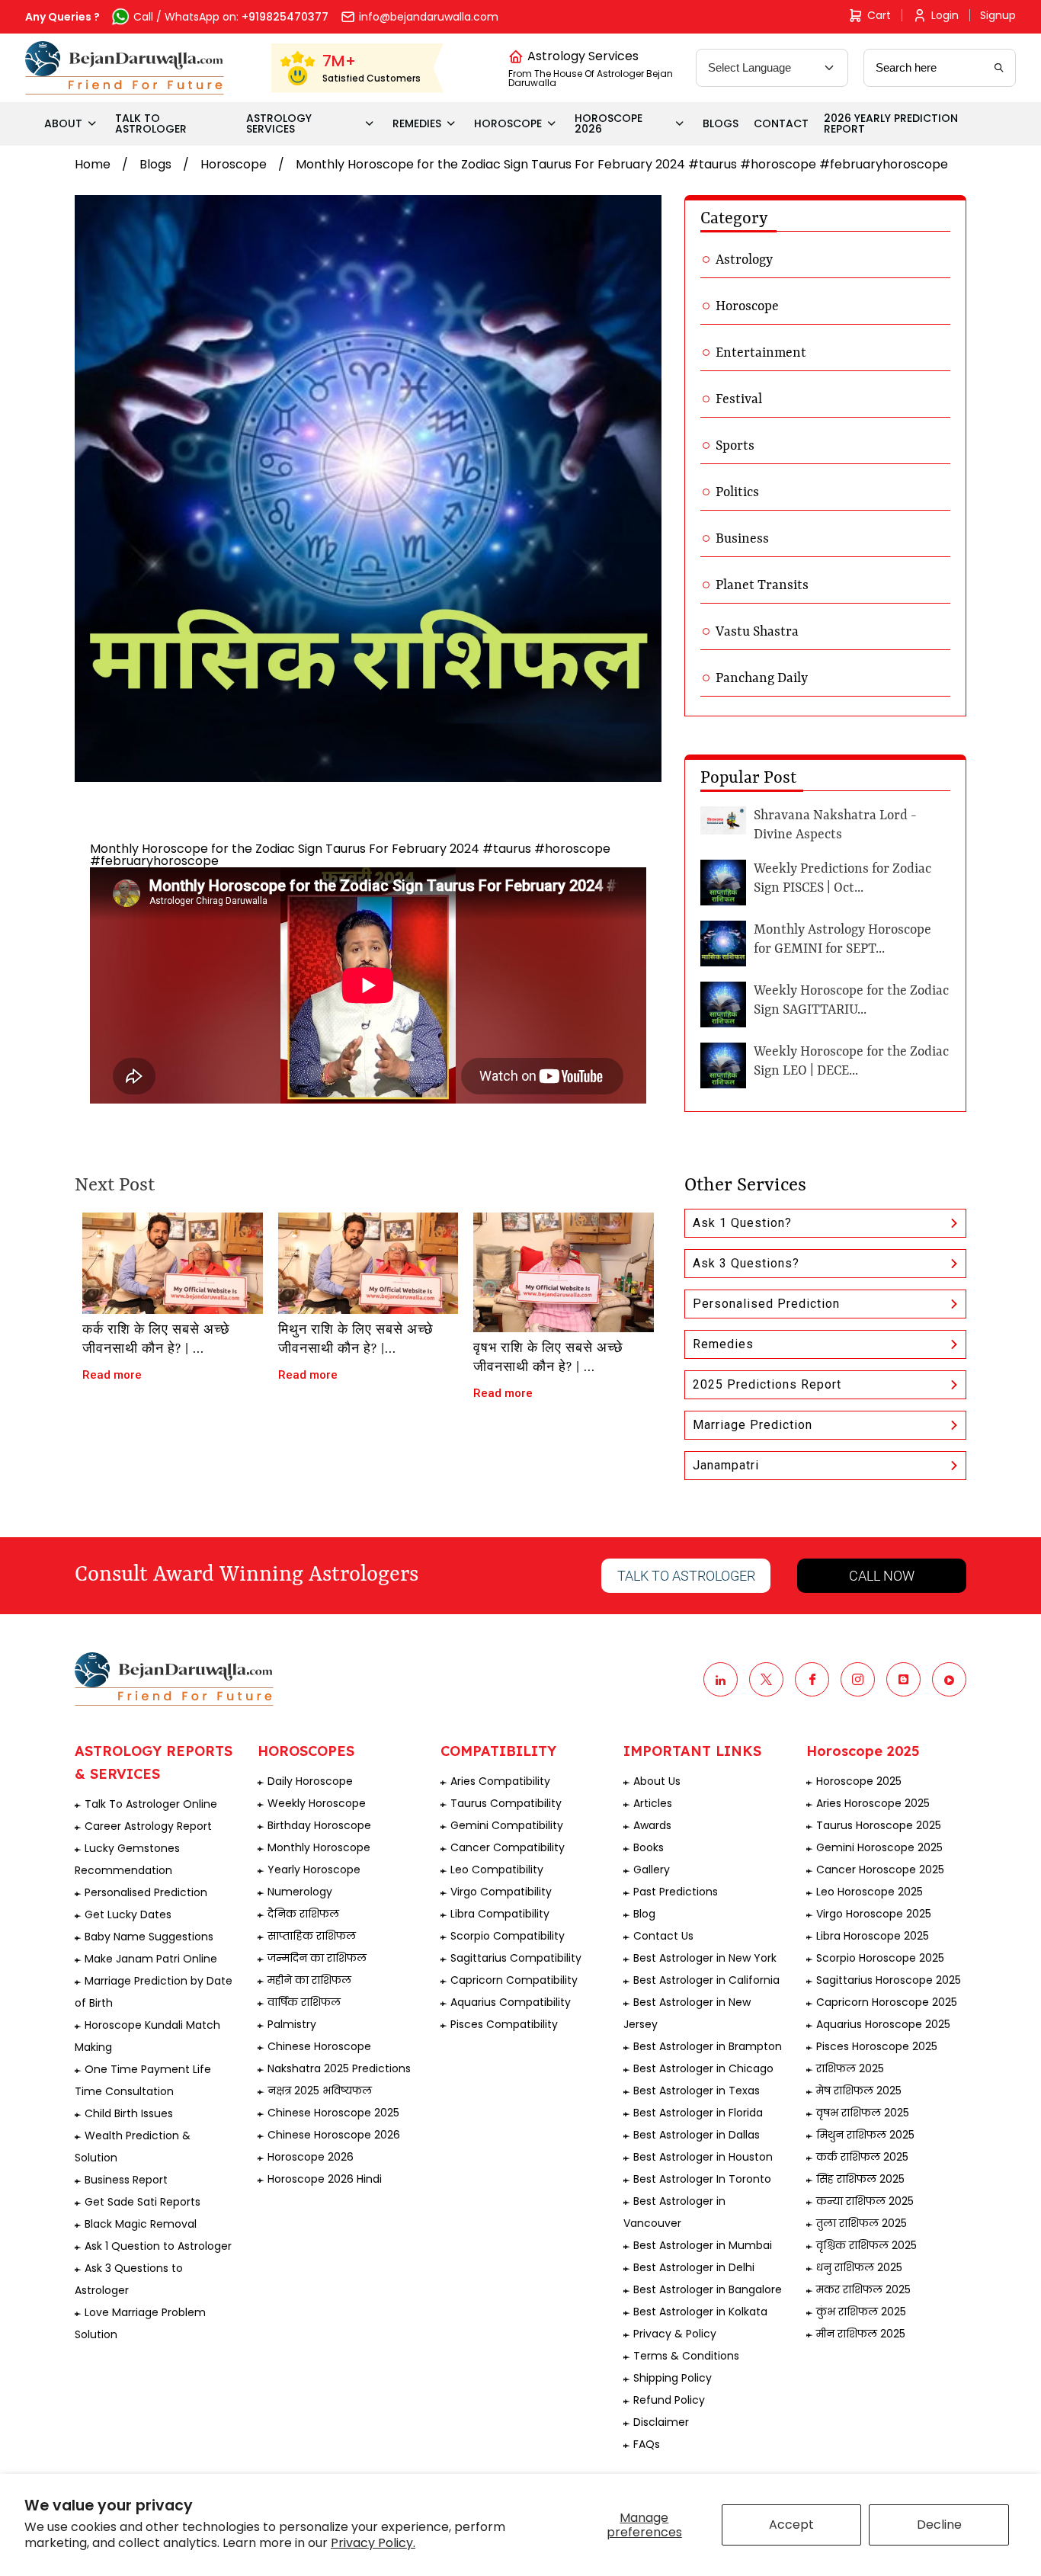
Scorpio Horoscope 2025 (880, 1958)
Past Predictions (676, 1892)
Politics (737, 492)
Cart (879, 15)
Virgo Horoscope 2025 (874, 1914)
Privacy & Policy (675, 2334)
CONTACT (781, 123)
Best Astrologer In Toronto (702, 2179)
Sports (735, 446)
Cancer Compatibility (508, 1847)
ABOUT (63, 123)
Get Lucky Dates (128, 1914)
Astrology (744, 260)
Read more (112, 1375)
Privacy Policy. (373, 2543)
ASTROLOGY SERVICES (279, 123)
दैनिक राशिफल (303, 1914)
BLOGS (721, 123)
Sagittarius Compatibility (516, 1958)
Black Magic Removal (141, 2224)
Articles (653, 1803)
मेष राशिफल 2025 (859, 2091)
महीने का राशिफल (309, 1980)
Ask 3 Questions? (746, 1263)
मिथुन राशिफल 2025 (865, 2135)
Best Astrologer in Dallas (697, 2135)
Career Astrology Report (148, 1826)
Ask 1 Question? (742, 1223)
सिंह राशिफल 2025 (860, 2179)
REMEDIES (417, 123)
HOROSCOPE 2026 (609, 123)
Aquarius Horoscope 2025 (883, 2024)
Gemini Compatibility (507, 1825)
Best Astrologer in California (706, 1980)
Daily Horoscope (310, 1781)
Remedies (723, 1344)
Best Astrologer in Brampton (708, 2046)
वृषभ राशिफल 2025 (863, 2113)
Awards (652, 1825)
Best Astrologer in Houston (703, 2157)
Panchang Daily (762, 678)
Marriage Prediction (753, 1425)
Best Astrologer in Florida (698, 2113)
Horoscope (234, 164)
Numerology (300, 1892)
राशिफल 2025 (850, 2068)
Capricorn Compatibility (514, 1980)
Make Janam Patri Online (151, 1959)
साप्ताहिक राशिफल (312, 1936)
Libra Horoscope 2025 (873, 1936)
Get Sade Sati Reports (143, 2202)
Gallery (652, 1870)
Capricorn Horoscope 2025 (887, 2002)
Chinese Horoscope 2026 (334, 2135)
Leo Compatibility (497, 1870)
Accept (791, 2525)
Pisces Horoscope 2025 (877, 2046)
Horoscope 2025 (859, 1781)
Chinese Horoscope (319, 2046)
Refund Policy (669, 2400)
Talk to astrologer (686, 1576)
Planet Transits (762, 585)
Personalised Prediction (766, 1304)
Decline (939, 2525)
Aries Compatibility (500, 1781)
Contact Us (663, 1936)
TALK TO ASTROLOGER (151, 123)
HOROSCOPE (508, 123)
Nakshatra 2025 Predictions (339, 2068)
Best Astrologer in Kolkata (700, 2312)
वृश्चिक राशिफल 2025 (866, 2245)
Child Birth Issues (129, 2113)
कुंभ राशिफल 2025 (861, 2312)
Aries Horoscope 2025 (873, 1803)
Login (945, 15)
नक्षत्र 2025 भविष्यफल (320, 2091)
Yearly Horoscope (314, 1870)
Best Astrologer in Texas (697, 2091)
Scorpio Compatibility (508, 1936)
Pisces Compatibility (504, 2024)
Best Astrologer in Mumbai (703, 2245)
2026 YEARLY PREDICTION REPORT (891, 123)
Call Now (882, 1576)
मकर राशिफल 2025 (863, 2289)
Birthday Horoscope (319, 1825)
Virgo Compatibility (501, 1892)
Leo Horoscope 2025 (870, 1892)
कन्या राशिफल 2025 (865, 2201)
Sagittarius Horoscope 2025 (889, 1980)
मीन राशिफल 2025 (861, 2334)
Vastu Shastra (757, 632)
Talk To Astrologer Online (151, 1804)
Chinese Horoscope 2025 (333, 2113)
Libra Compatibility (500, 1914)
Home (93, 164)
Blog (644, 1914)
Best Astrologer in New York (705, 1958)
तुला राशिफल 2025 (862, 2223)
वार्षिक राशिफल (304, 2002)
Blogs (155, 164)
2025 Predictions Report (767, 1384)
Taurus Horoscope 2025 (879, 1825)
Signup (998, 15)
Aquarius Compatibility (511, 2002)
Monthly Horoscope (319, 1847)
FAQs (647, 2444)
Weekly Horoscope (317, 1803)
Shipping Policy (673, 2378)
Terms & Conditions (686, 2356)
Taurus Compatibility (506, 1803)
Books (649, 1847)
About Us (657, 1781)
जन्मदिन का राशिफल (317, 1958)
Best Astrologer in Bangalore (708, 2289)
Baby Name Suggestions (149, 1937)
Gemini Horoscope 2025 (879, 1847)
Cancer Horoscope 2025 (880, 1870)
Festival (739, 399)
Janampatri (726, 1465)
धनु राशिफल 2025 (859, 2267)
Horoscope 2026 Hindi (325, 2179)
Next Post (115, 1186)
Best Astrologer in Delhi (694, 2267)
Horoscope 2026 (311, 2157)
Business (742, 539)
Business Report (126, 2180)
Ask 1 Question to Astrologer (158, 2246)
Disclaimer (661, 2422)
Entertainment (761, 353)
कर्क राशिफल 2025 (862, 2157)
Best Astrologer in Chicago (703, 2068)
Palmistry (292, 2024)
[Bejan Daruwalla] (125, 68)
